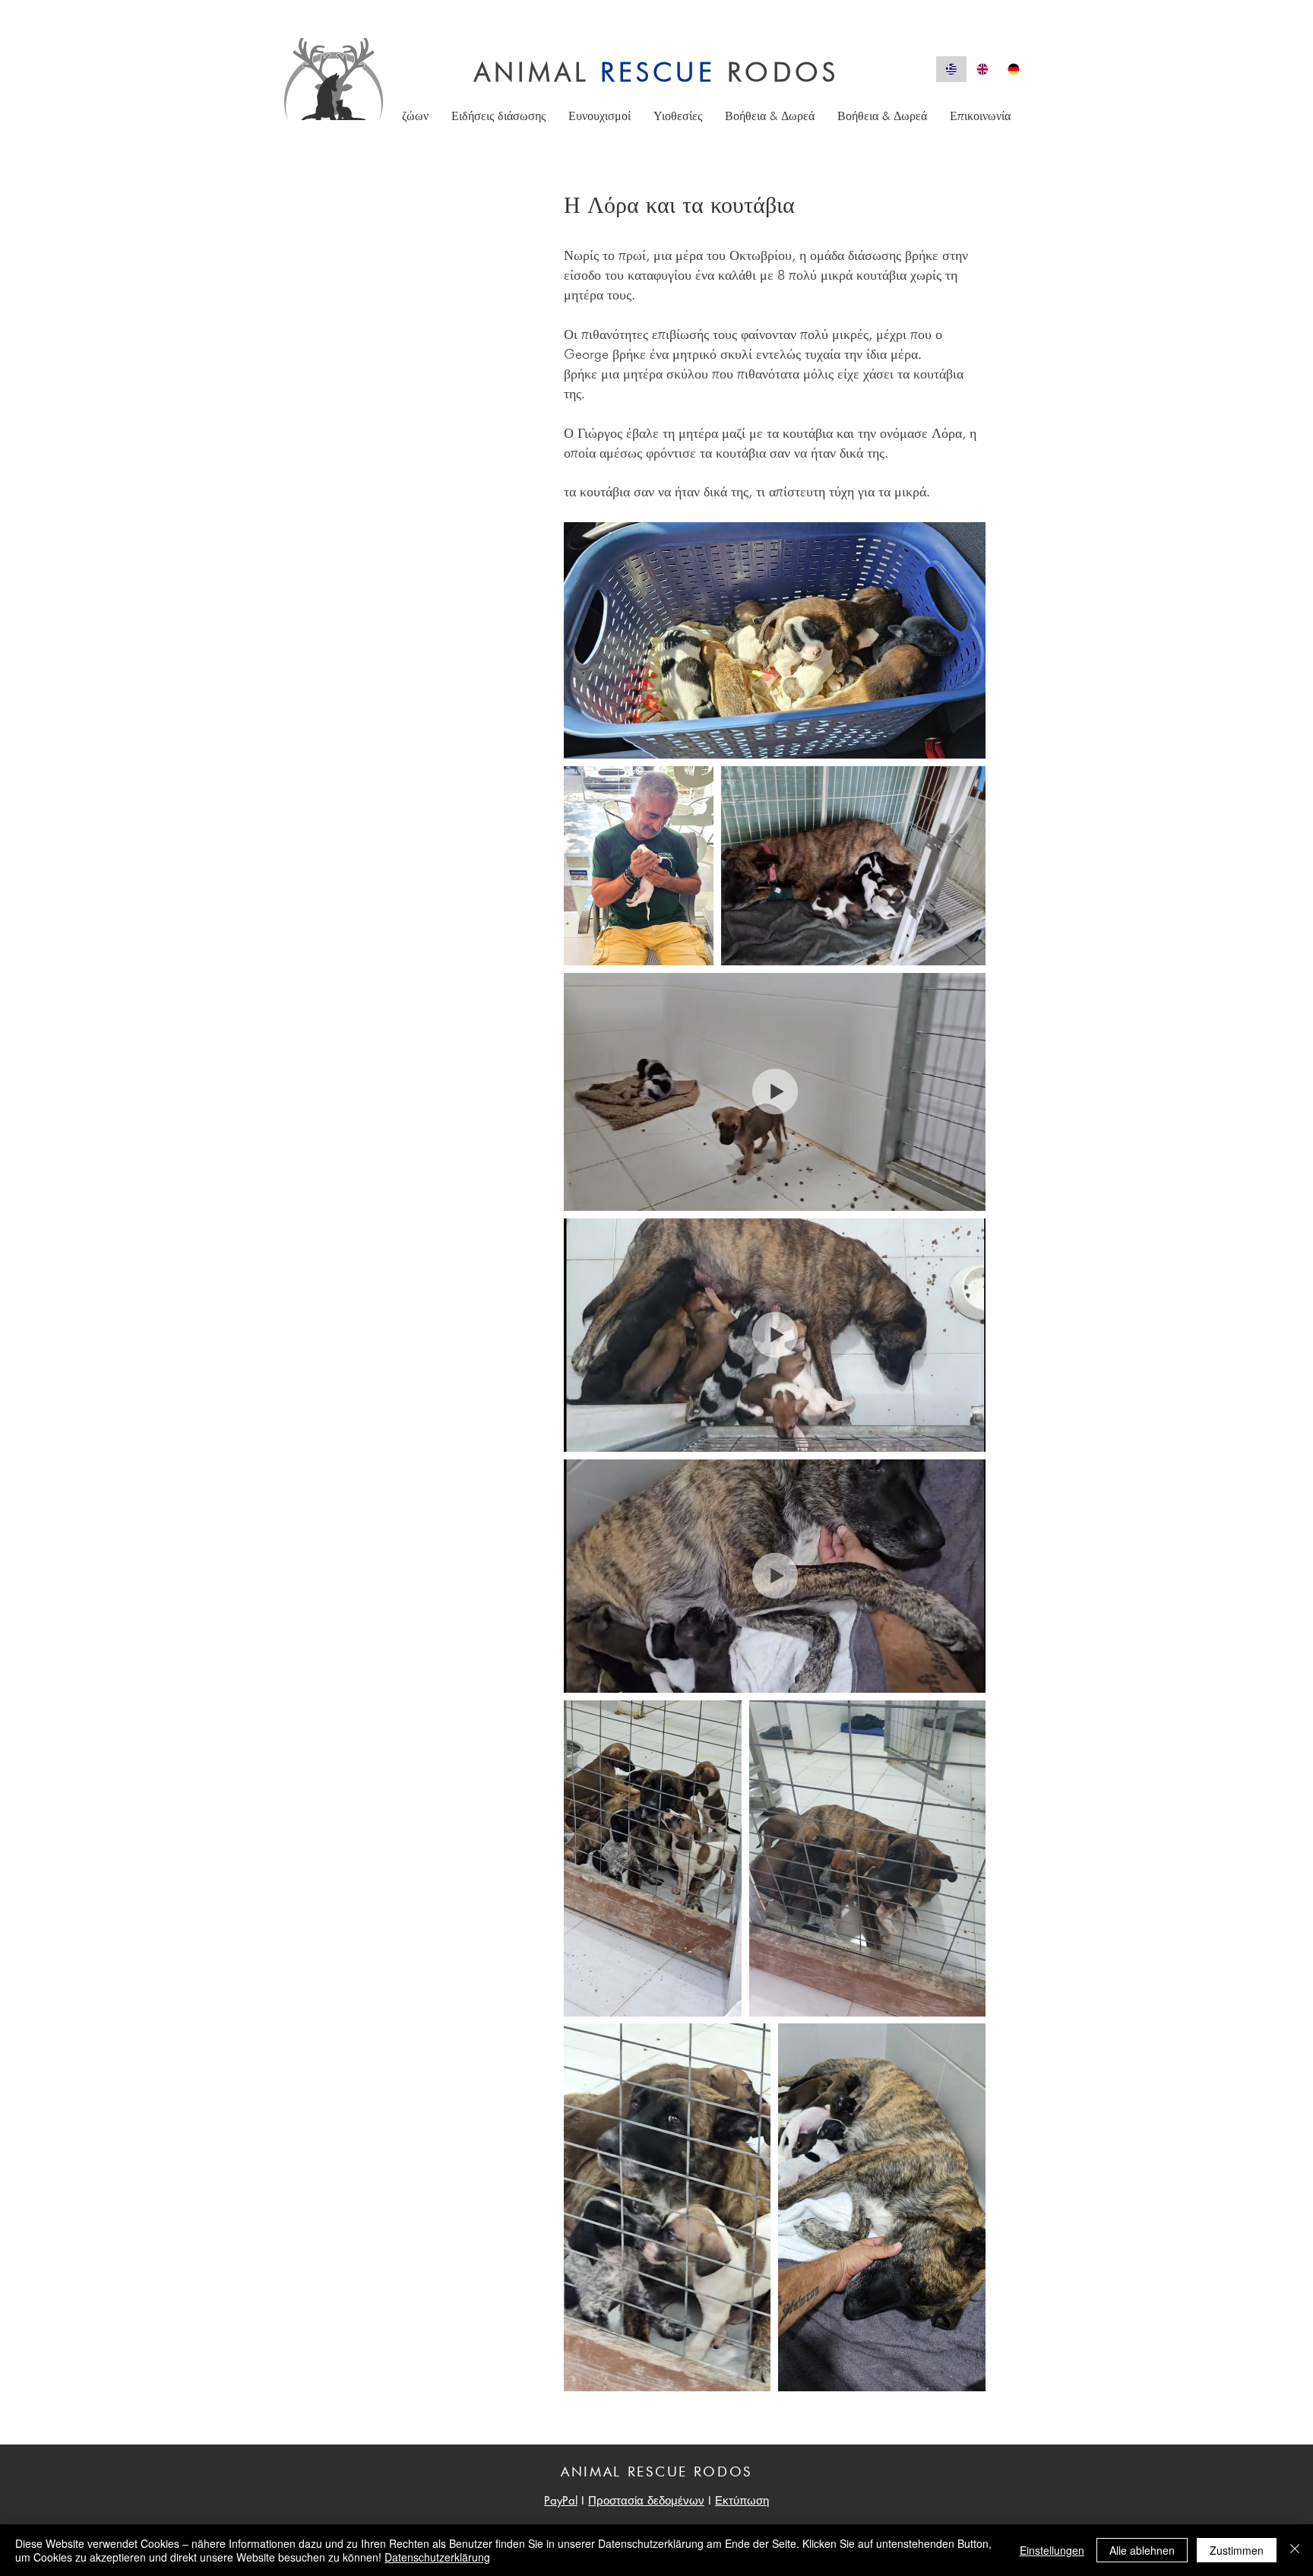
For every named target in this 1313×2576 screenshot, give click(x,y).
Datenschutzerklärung (437, 2557)
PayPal (561, 2500)
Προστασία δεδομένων (646, 2500)
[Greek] (951, 69)
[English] (982, 69)
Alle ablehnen (1142, 2550)
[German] (1013, 69)
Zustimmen (1237, 2550)
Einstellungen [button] (1052, 2550)
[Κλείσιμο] (1295, 2550)
